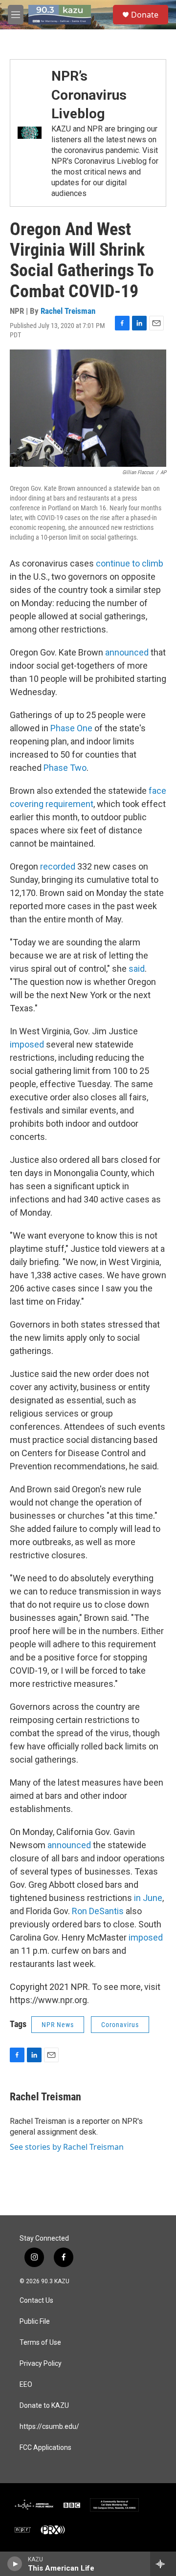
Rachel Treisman (68, 311)
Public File (35, 2322)
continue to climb (130, 563)
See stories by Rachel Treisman (67, 2147)
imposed (27, 1044)
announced (127, 652)
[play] (15, 2564)
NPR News (58, 2025)
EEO (26, 2385)
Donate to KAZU (44, 2406)
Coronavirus (120, 2025)
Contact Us (36, 2301)
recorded (58, 866)
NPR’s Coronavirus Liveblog (89, 95)
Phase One (71, 728)
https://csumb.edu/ (49, 2427)
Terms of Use (40, 2343)
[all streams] (163, 2564)
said (137, 969)
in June (148, 1898)
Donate (145, 15)
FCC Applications (45, 2448)
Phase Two (65, 768)
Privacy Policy (41, 2364)
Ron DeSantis (98, 1911)
